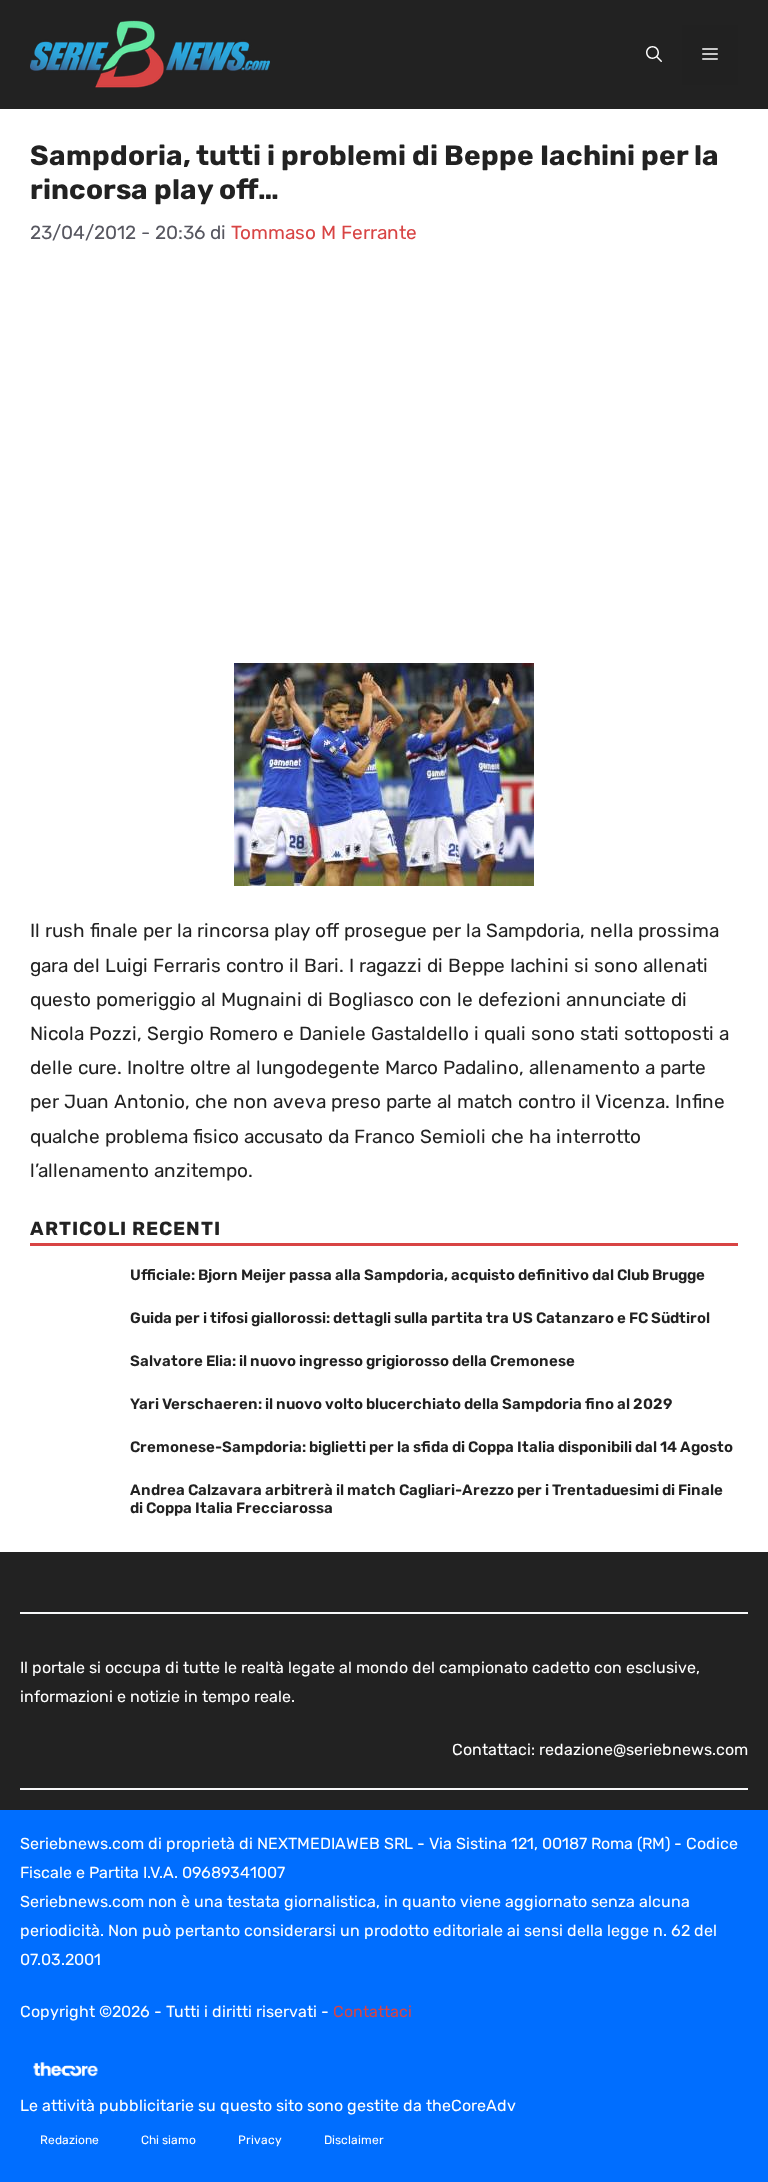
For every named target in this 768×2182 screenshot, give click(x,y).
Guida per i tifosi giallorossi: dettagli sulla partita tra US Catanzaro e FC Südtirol (420, 1318)
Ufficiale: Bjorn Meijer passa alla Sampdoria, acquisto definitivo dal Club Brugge (417, 1275)
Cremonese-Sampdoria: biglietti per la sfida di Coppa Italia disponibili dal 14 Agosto (431, 1447)
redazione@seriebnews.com (643, 1749)
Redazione (69, 2140)
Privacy (260, 2140)
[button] (654, 55)
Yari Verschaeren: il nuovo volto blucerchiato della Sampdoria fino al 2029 (401, 1404)
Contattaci (372, 2011)
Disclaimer (354, 2140)
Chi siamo (168, 2140)
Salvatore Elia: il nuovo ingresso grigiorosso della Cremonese (352, 1361)
